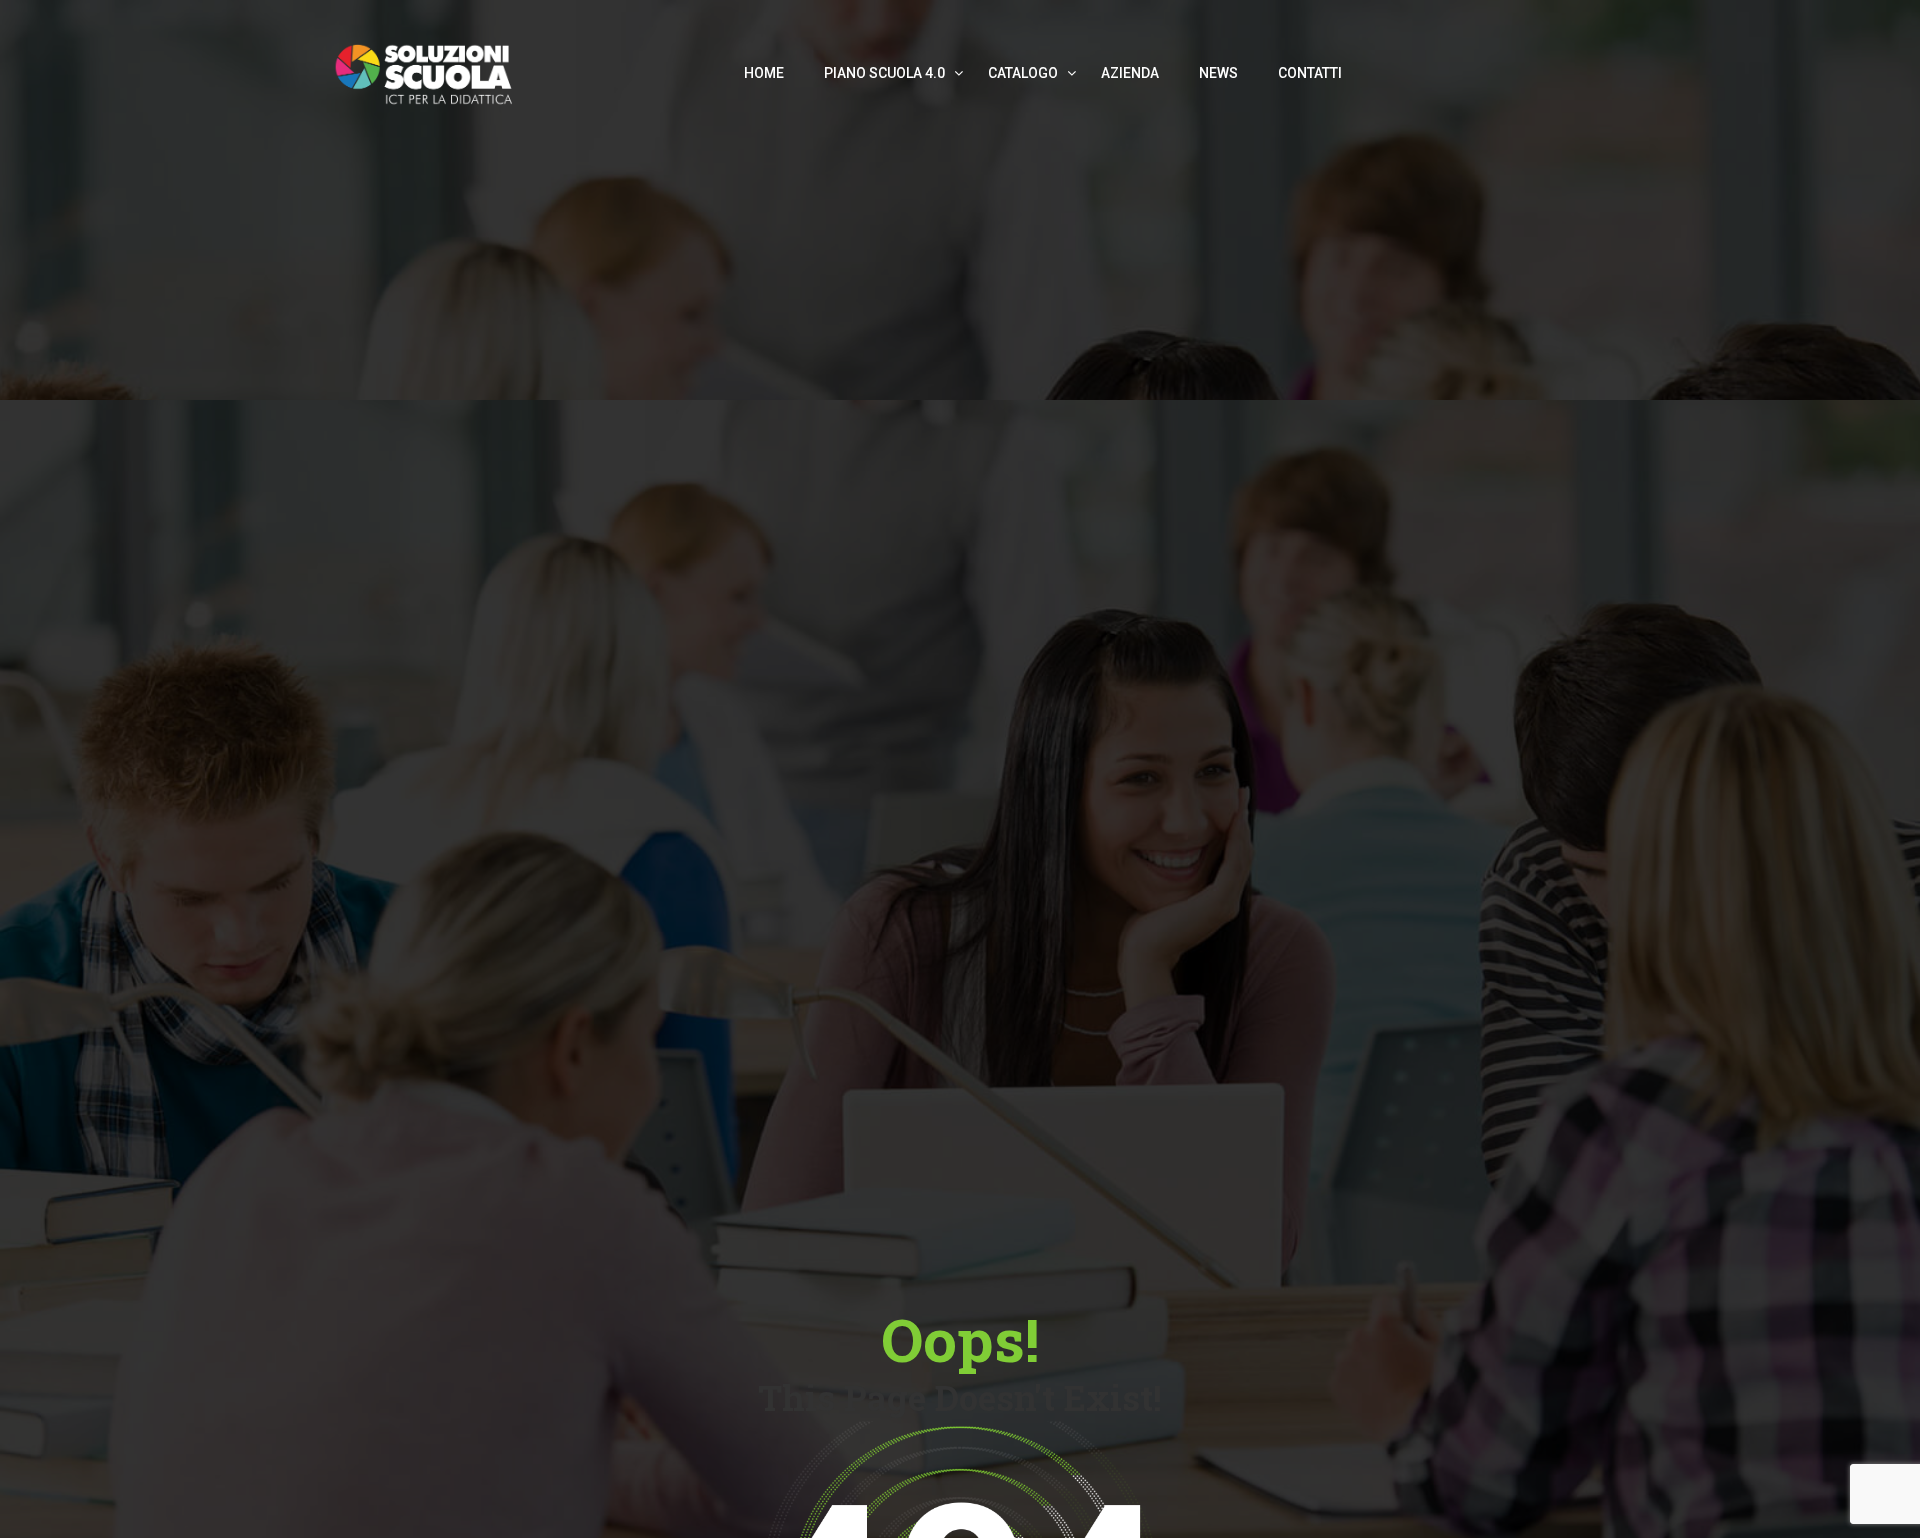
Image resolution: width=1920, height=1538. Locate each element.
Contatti (1310, 73)
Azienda (1130, 73)
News (1218, 73)
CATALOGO (1024, 73)
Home (764, 73)
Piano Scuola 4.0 (886, 73)
